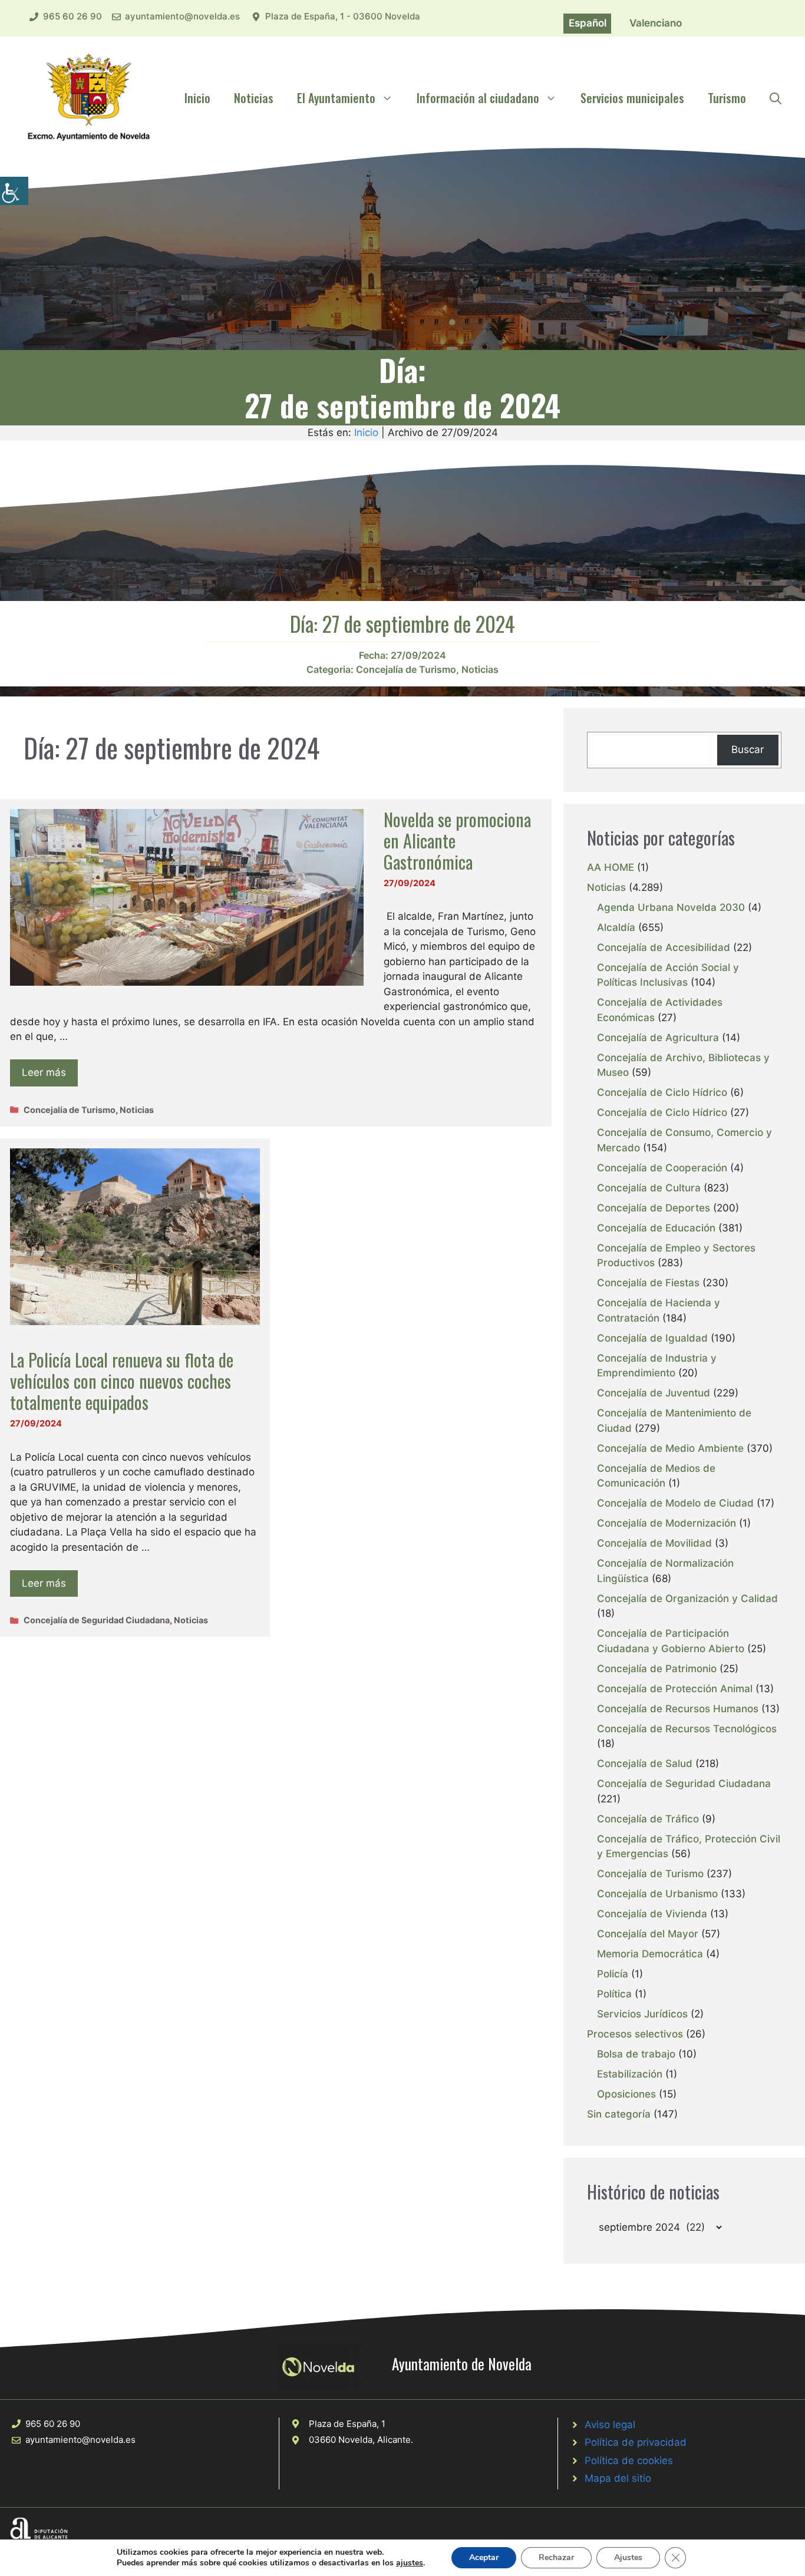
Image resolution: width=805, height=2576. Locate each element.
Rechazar (556, 2557)
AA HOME (611, 867)
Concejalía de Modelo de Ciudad (675, 1503)
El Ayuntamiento (336, 98)
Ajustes (628, 2557)
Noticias (254, 98)
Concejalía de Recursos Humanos (678, 1709)
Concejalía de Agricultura (658, 1038)
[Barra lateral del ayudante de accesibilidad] (14, 191)
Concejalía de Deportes (654, 1208)
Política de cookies (629, 2461)
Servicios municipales (632, 98)
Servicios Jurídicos (642, 2014)
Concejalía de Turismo (406, 669)
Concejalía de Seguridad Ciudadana (97, 1620)
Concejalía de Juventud (654, 1393)
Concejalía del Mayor (648, 1934)
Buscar (748, 749)
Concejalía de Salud (645, 1763)
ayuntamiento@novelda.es (182, 16)
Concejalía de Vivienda (652, 1914)
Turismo (727, 98)
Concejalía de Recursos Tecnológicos (687, 1729)
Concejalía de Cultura (649, 1188)
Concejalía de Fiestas (648, 1283)
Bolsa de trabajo (636, 2054)
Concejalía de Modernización (667, 1523)
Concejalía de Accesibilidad (664, 947)
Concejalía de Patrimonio (657, 1669)
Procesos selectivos (635, 2034)
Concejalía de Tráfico (648, 1819)
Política (614, 1994)
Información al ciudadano (478, 98)
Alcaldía (616, 927)
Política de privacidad (636, 2442)
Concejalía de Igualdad (652, 1338)
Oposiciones (626, 2094)
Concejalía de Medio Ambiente (670, 1448)
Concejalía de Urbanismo (657, 1894)
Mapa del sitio (618, 2478)
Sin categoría (619, 2114)
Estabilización (630, 2074)
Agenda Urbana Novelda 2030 (671, 907)
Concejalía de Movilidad (654, 1543)
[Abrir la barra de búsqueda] (776, 98)
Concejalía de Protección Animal (675, 1689)
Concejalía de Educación (656, 1228)
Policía (613, 1974)
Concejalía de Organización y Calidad (687, 1599)
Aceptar (484, 2557)
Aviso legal (610, 2425)
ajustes (410, 2563)
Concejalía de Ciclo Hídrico (662, 1092)
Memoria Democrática (650, 1954)
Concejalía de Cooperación (662, 1168)
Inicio (197, 98)
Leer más (44, 1072)
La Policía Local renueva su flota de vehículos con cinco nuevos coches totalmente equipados (122, 1381)
